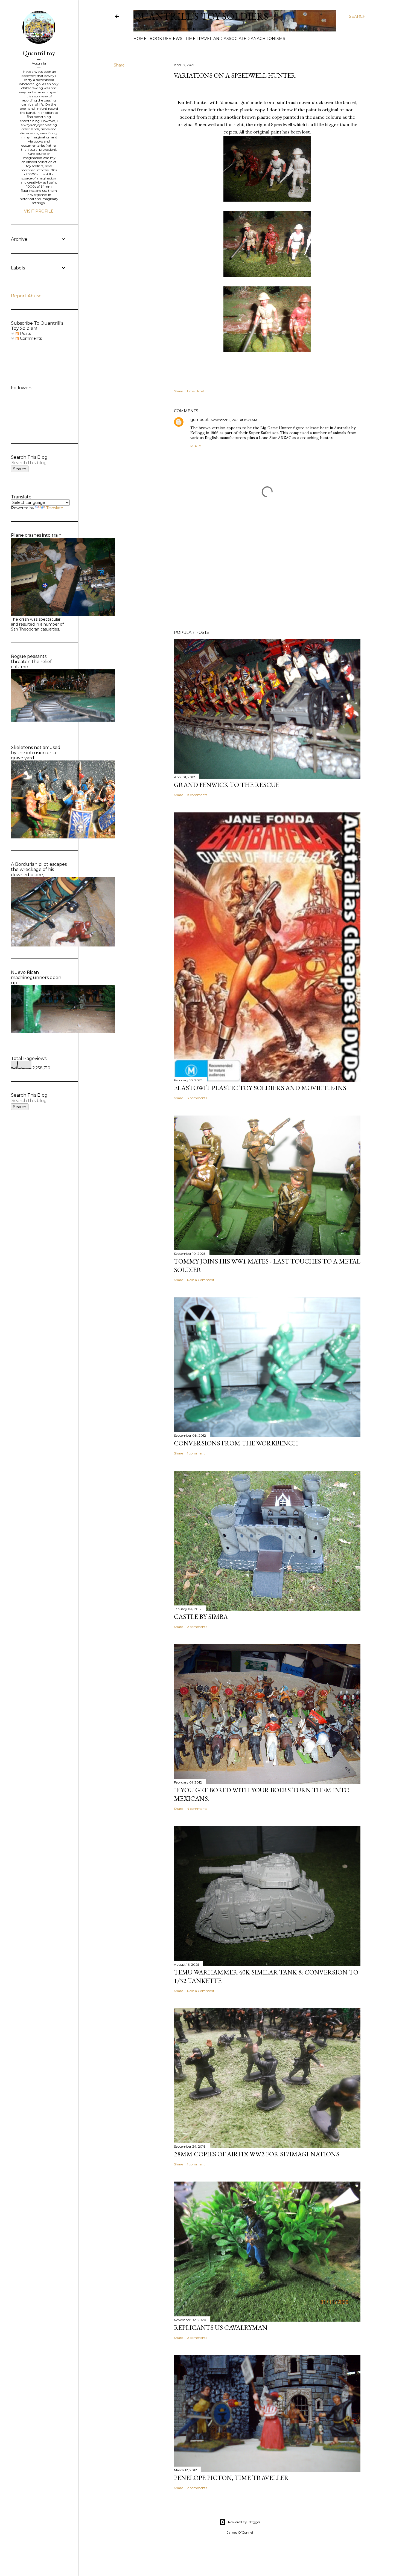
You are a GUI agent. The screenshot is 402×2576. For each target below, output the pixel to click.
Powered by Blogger (244, 2522)
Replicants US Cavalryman (221, 2327)
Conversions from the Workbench (236, 1443)
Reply (196, 446)
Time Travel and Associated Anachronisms (235, 39)
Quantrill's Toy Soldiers (201, 16)
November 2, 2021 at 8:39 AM (234, 420)
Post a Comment (201, 1280)
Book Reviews (166, 39)
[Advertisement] (267, 578)
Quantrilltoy (39, 53)
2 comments (197, 1627)
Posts (25, 333)
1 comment (196, 1453)
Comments (30, 338)
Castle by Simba (201, 1617)
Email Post (196, 391)
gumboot (199, 420)
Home (140, 39)
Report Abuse (26, 296)
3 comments (197, 1098)
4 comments (197, 1809)
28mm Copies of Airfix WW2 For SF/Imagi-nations (257, 2154)
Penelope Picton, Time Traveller (231, 2478)
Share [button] (119, 65)
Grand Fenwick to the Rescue (227, 785)
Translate (55, 508)
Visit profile (39, 211)
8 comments (197, 795)
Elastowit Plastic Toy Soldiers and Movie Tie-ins (260, 1088)
